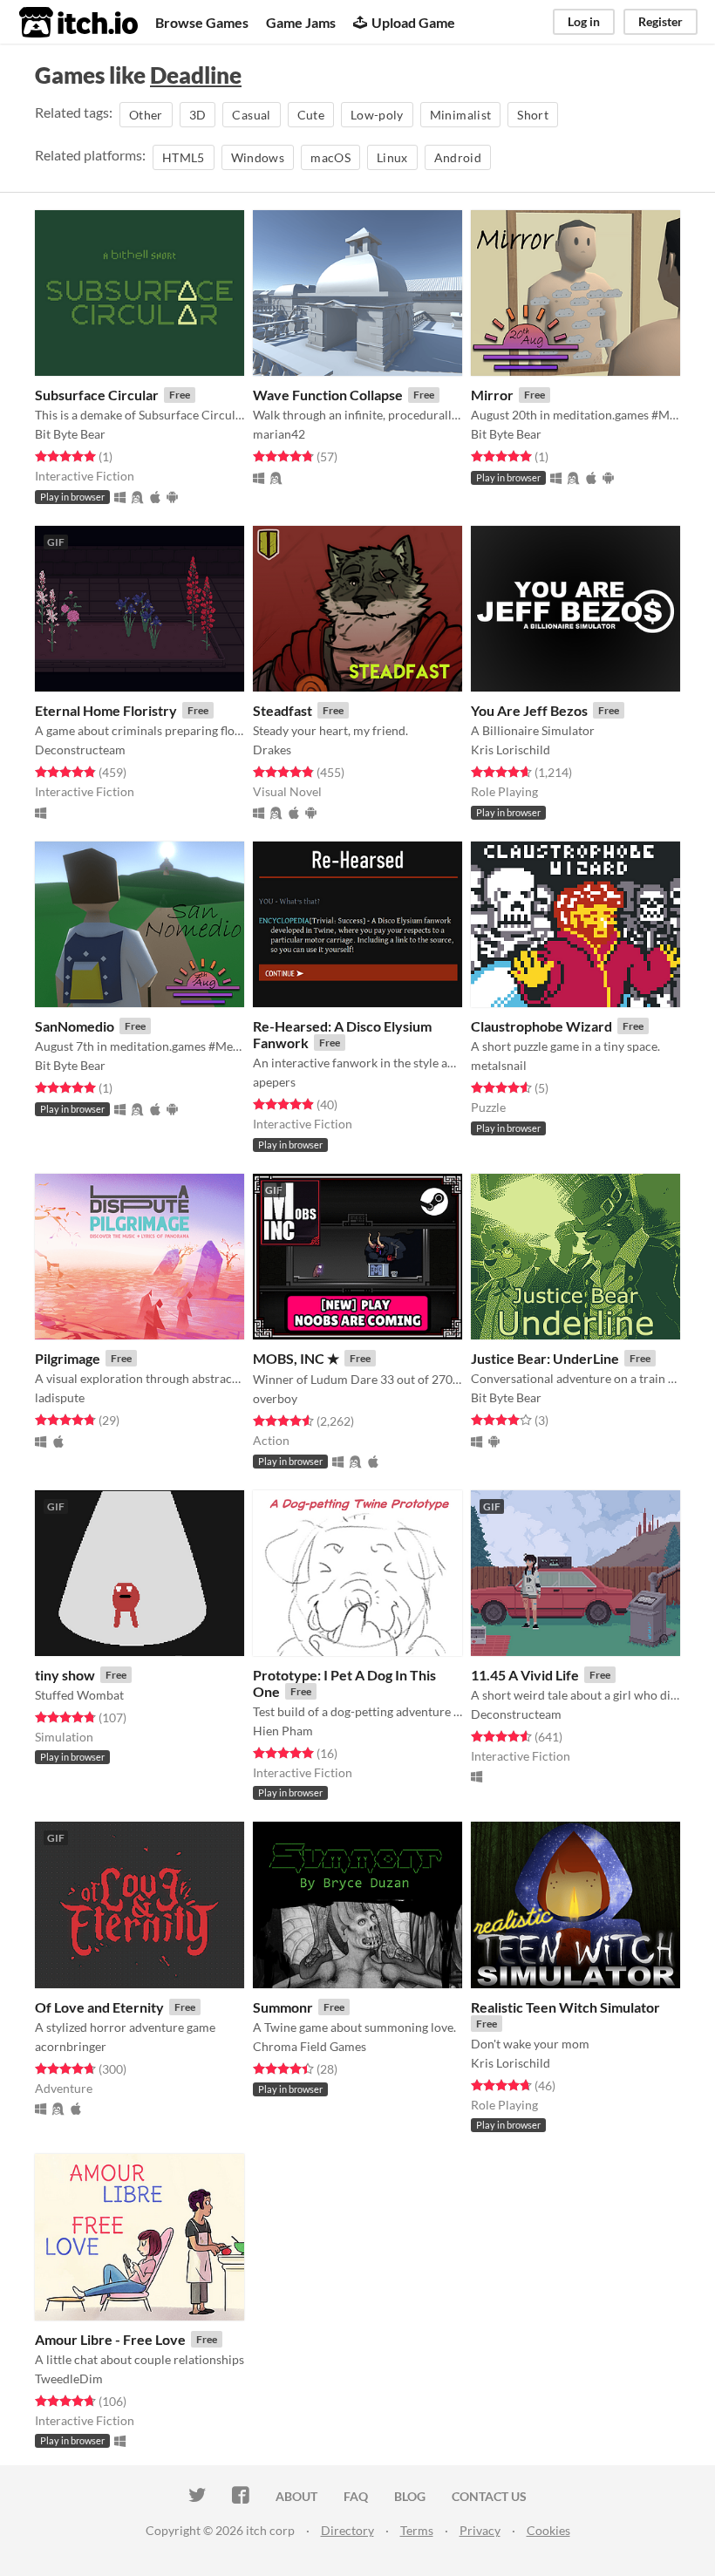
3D (198, 115)
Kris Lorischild (511, 750)
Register (661, 21)
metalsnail (499, 1065)
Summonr (283, 2007)
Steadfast (283, 710)
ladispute (60, 1397)
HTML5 (184, 157)
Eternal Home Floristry (106, 710)
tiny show (65, 1675)
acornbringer (71, 2046)
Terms (417, 2530)
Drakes (272, 750)
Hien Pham (283, 1731)
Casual (251, 115)
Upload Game (413, 22)
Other (146, 115)
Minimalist (461, 115)
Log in (584, 21)
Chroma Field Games (310, 2046)
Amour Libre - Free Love (110, 2339)
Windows (258, 157)
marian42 (279, 434)
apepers (274, 1082)
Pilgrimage (68, 1358)
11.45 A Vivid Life (525, 1675)
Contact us (489, 2496)
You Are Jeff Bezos (529, 710)
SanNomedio (75, 1026)
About (296, 2496)
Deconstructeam (80, 750)
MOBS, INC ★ (296, 1358)
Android (458, 157)
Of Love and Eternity (99, 2007)
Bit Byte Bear (70, 434)
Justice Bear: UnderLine (545, 1358)
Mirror (492, 395)
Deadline (196, 75)
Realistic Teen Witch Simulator (565, 2007)
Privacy (480, 2530)
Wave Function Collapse (328, 395)
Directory (347, 2530)
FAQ (356, 2496)
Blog (410, 2496)
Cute (311, 115)
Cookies (548, 2530)
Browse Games (202, 22)
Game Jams (301, 22)
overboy (275, 1398)
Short (533, 115)
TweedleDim (69, 2378)
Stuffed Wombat (79, 1695)
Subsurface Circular (97, 395)
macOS (330, 157)
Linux (392, 157)
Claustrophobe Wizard (541, 1026)
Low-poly (377, 115)
